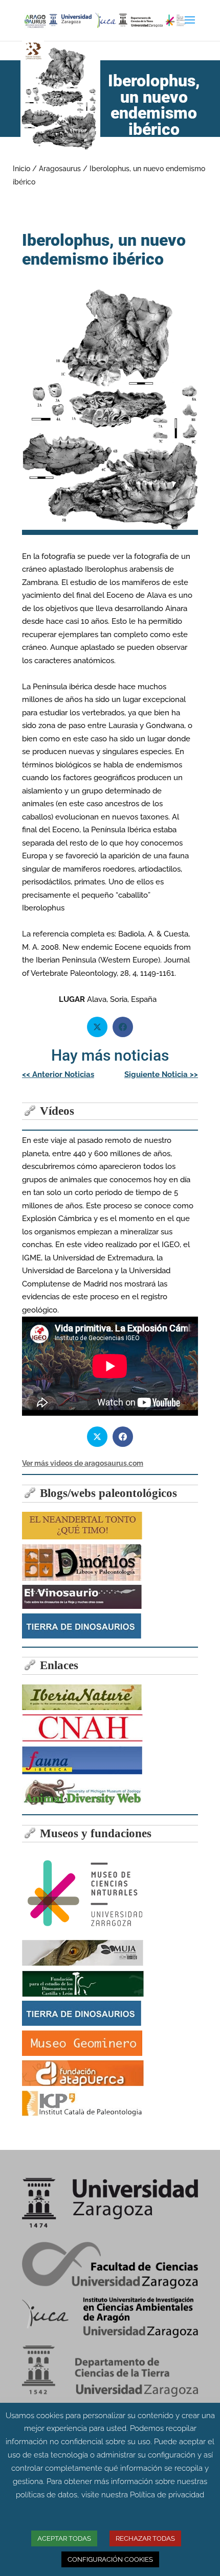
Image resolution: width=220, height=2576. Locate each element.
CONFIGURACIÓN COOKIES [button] (110, 2559)
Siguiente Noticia (161, 1074)
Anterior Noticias (58, 1074)
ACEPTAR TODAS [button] (64, 2538)
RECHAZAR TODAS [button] (145, 2538)
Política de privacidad (167, 2495)
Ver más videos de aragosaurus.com (83, 1463)
